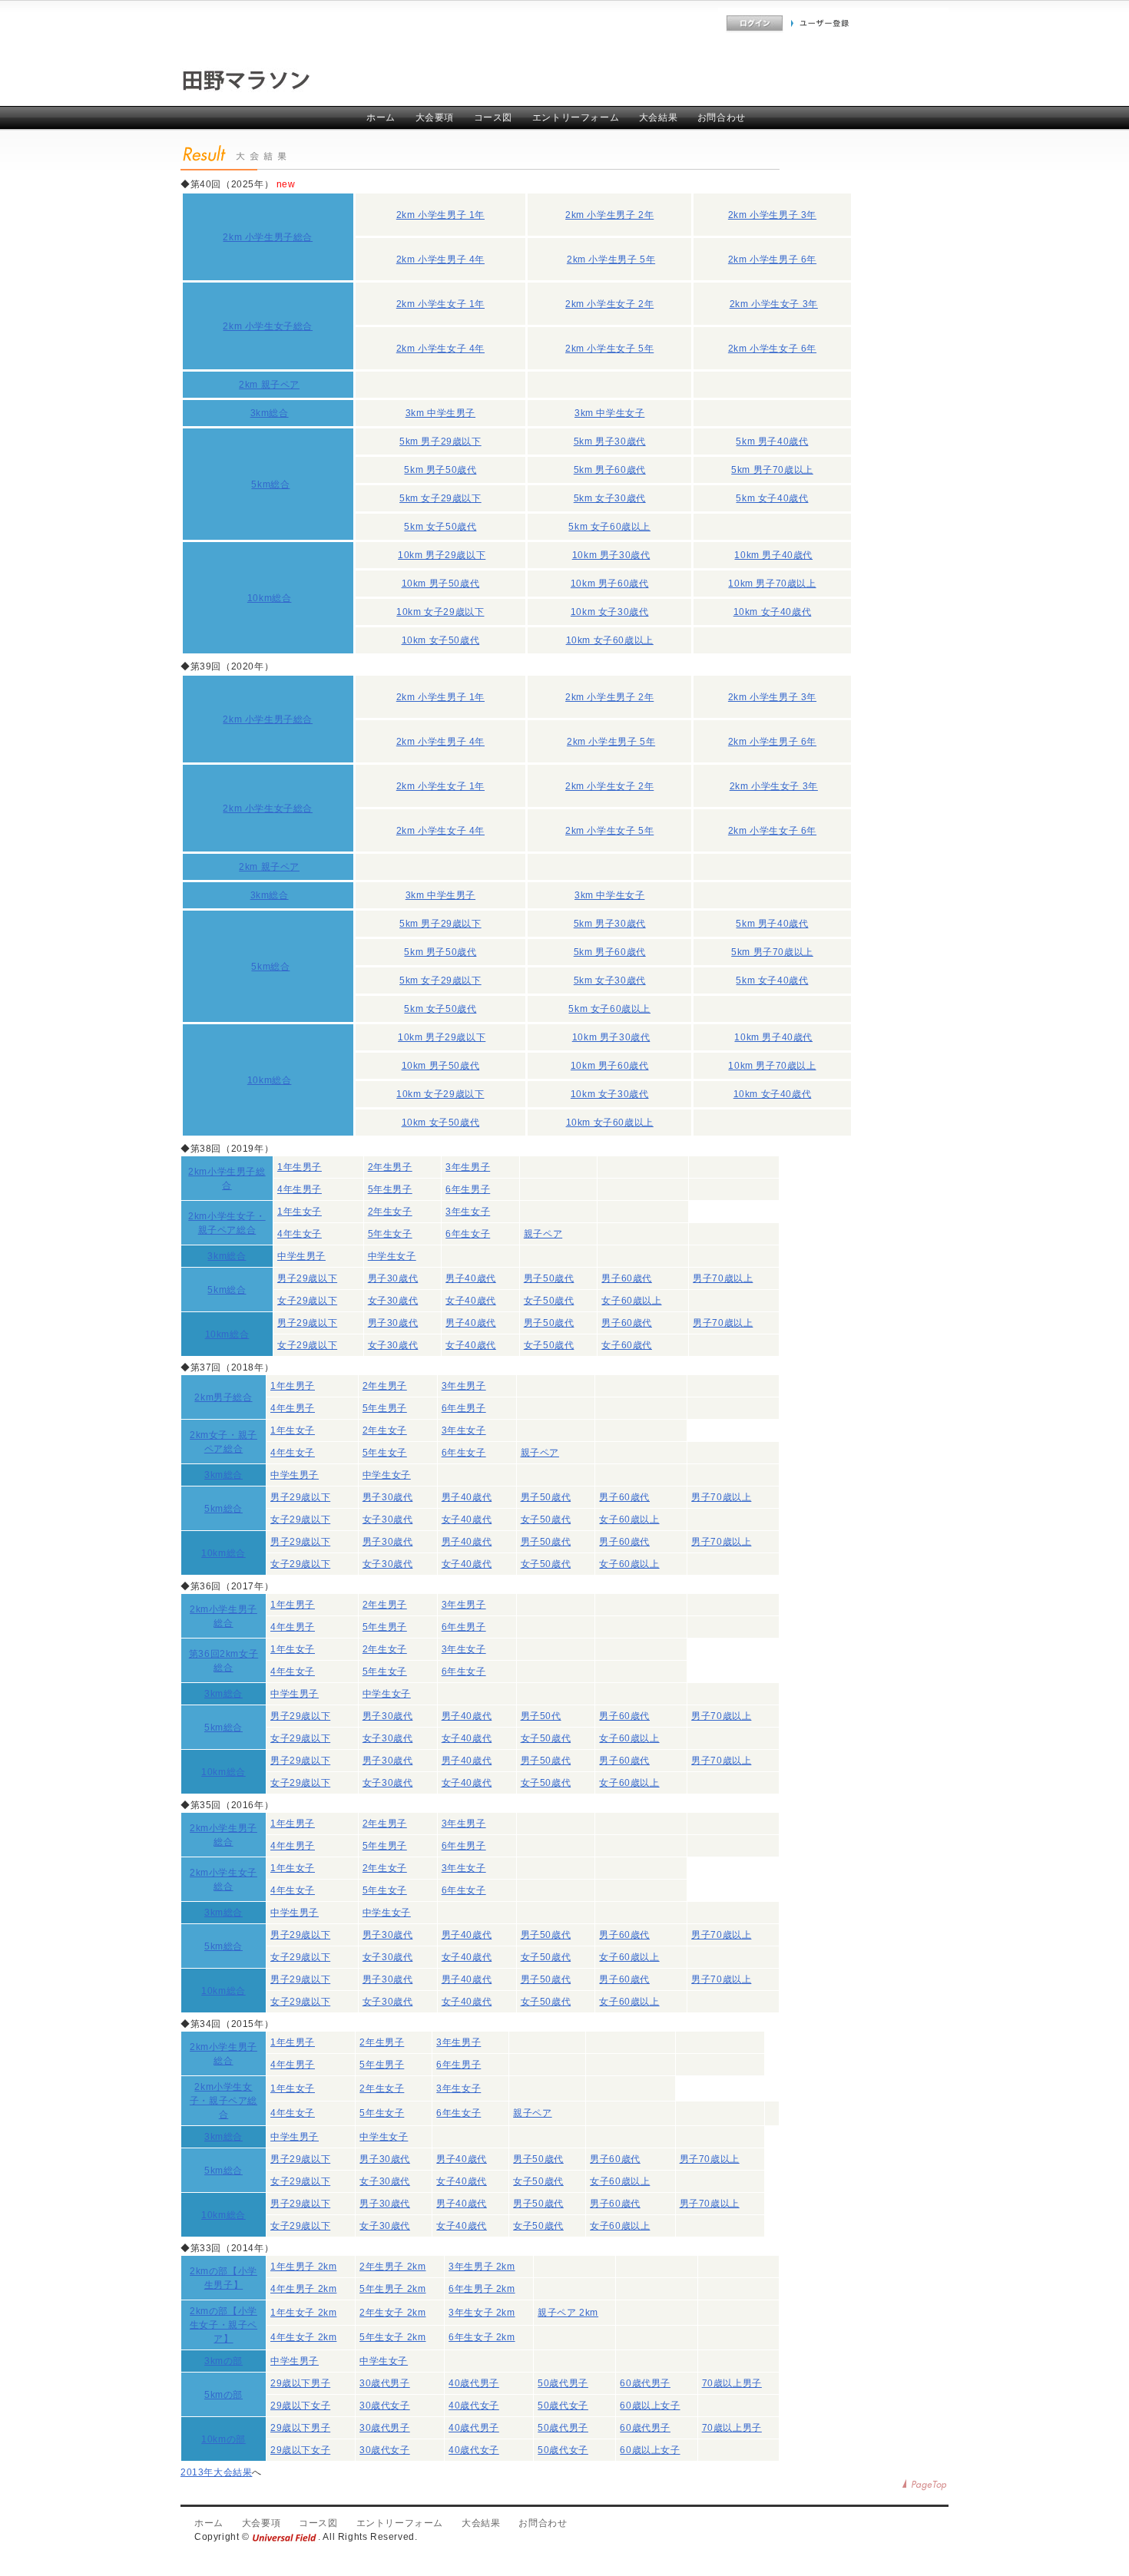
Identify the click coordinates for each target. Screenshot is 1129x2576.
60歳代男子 (645, 2383)
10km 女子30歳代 (610, 612)
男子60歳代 (627, 1278)
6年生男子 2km (482, 2289)
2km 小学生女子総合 (268, 326)
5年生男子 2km (392, 2289)
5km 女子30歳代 (610, 498)
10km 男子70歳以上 (772, 584)
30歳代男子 (385, 2383)
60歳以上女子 (650, 2406)
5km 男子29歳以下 (440, 441)
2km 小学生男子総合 (268, 237)
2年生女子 (390, 1212)
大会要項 (435, 117)
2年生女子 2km (392, 2313)
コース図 (493, 117)
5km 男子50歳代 (440, 470)
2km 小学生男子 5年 (611, 260)
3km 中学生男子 (440, 413)
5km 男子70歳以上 (772, 470)
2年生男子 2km (392, 2267)
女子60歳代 (627, 1345)
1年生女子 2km (303, 2313)
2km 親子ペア (269, 385)
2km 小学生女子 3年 (774, 304)
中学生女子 (392, 1256)
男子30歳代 (393, 1278)
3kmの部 (223, 2361)
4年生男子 (300, 1189)
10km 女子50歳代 (441, 640)
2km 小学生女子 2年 (609, 304)
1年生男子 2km (303, 2267)
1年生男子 (300, 1167)
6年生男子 (468, 1189)
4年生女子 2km (303, 2337)
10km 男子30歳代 (611, 555)
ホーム (381, 117)
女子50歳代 (549, 1301)
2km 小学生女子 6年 (772, 349)
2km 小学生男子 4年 (440, 260)
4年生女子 (300, 1234)
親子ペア (543, 1234)
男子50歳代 (549, 1278)
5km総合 (270, 484)
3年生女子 (468, 1212)
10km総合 (270, 598)
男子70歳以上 (723, 1278)
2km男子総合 (223, 1397)
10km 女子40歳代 (773, 612)
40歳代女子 (474, 2406)
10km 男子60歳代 (610, 584)
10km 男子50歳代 (441, 584)
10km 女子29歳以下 (440, 612)
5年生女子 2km (392, 2337)
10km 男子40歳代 (773, 555)
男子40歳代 (471, 1278)
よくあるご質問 (685, 23)
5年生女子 (390, 1234)
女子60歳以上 (631, 1301)
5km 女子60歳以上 (609, 527)
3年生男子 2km (482, 2267)
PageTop (925, 2485)
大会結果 (658, 117)
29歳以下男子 (300, 2383)
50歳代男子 (563, 2383)
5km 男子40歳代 (772, 441)
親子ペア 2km (568, 2313)
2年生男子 (390, 1167)
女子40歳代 (471, 1301)
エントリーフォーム (576, 117)
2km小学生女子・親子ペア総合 (223, 2101)
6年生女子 (468, 1234)
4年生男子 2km (303, 2289)
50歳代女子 (563, 2406)
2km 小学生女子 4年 (440, 349)
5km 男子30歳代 (610, 441)
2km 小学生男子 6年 (772, 260)
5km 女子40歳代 (772, 498)
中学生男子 (301, 1256)
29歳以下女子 (300, 2406)
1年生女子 (300, 1212)
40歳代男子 (474, 2383)
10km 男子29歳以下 (442, 555)
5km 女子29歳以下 (440, 498)
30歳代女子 (385, 2406)
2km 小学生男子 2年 (609, 215)
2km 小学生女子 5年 (609, 349)
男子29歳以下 (307, 1278)
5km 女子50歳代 (440, 527)
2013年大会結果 (216, 2472)
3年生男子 (468, 1167)
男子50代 (541, 1716)
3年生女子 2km (482, 2313)
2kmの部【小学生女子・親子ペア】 (223, 2325)
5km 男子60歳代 (610, 470)
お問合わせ (722, 117)
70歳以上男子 (732, 2383)
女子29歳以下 (307, 1301)
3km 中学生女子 (609, 413)
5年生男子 (390, 1189)
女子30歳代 (393, 1301)
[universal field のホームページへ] (285, 2537)
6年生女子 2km (482, 2337)
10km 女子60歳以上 (610, 640)
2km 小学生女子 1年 (440, 304)
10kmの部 (223, 2439)
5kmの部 (223, 2395)
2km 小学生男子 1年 (440, 215)
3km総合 (270, 413)
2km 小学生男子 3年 (772, 215)
